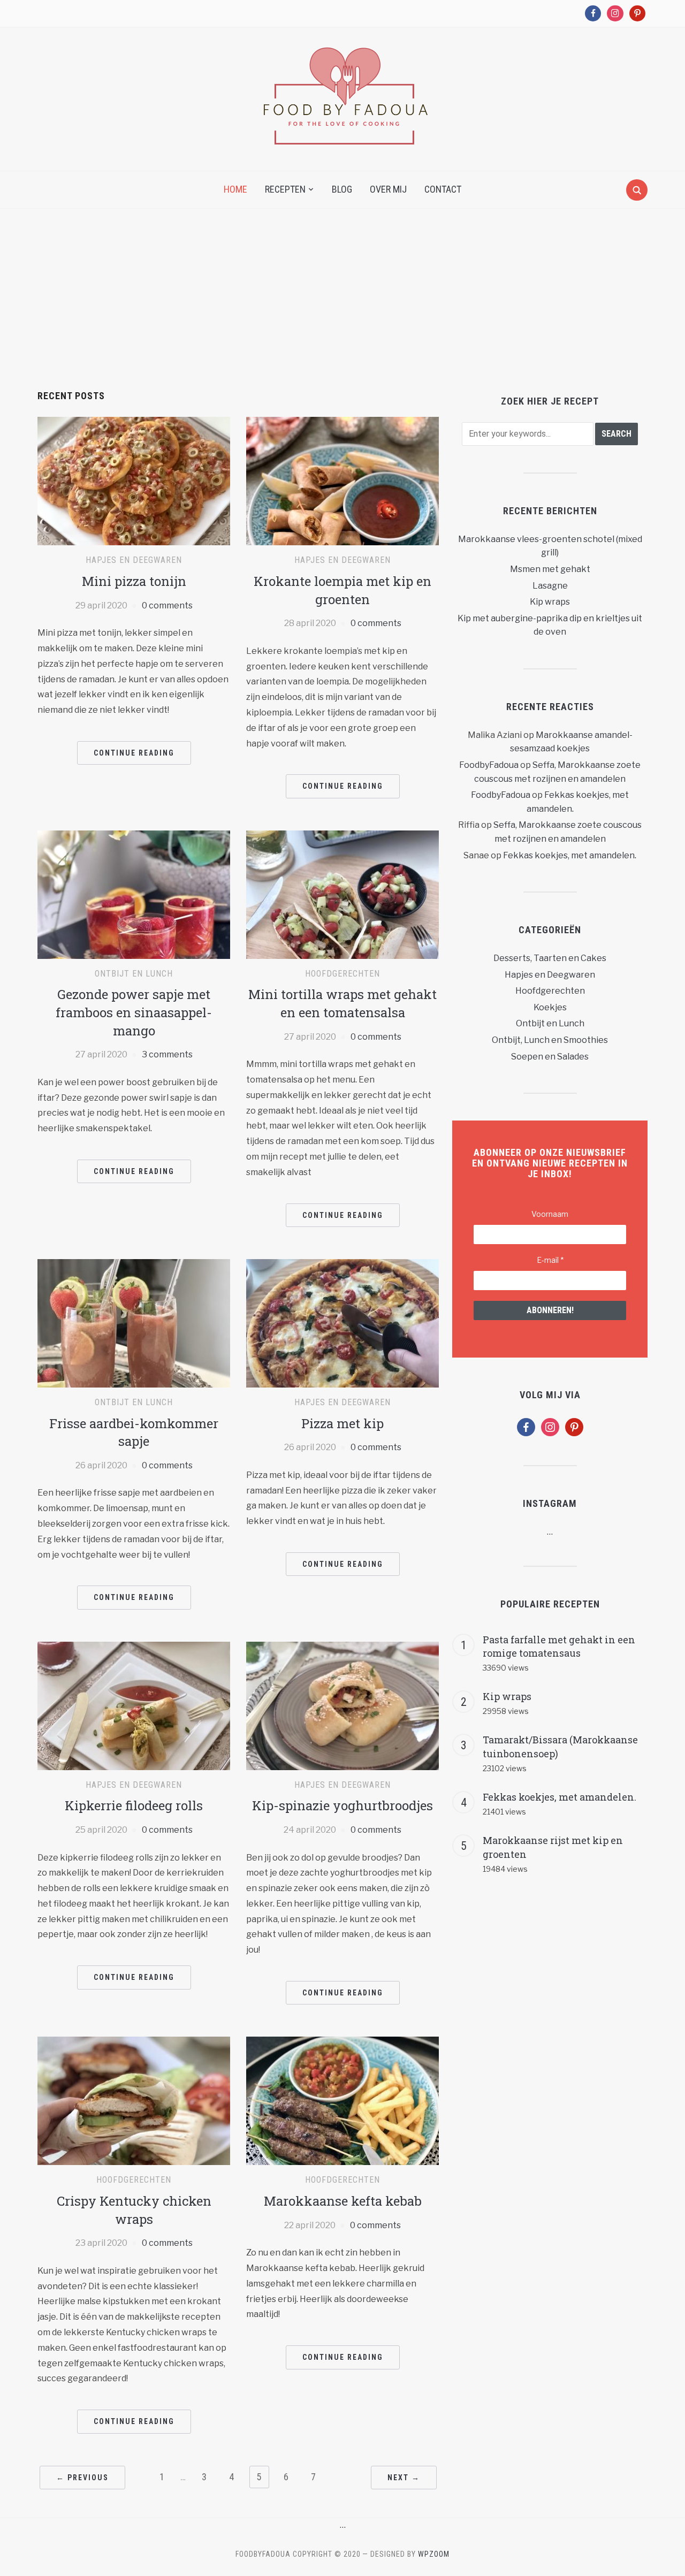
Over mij (388, 189)
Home (235, 189)
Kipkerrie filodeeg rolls (134, 1805)
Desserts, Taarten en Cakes (550, 958)
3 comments (167, 1054)
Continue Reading (134, 753)
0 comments (167, 605)
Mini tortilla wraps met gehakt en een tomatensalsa (342, 1003)
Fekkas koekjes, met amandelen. (570, 855)
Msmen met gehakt (550, 569)
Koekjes (550, 1007)
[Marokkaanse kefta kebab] (342, 2101)
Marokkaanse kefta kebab (343, 2201)
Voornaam (550, 1214)
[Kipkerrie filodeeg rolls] (134, 1705)
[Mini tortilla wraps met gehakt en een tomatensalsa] (342, 894)
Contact (443, 189)
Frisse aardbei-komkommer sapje (134, 1432)
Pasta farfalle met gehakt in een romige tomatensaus (559, 1647)
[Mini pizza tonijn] (134, 481)
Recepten (285, 189)
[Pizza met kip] (342, 1323)
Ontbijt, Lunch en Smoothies (550, 1040)
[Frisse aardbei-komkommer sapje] (134, 1323)
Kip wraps (550, 602)
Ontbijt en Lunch (134, 974)
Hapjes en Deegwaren (134, 560)
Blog (342, 189)
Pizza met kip (342, 1423)
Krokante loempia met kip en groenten (342, 590)
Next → (404, 2478)
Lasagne (550, 586)
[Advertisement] (342, 310)
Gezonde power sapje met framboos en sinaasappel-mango (134, 1012)
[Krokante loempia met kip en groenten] (342, 481)
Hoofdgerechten (342, 974)
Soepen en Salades (550, 1057)
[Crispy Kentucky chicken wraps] (134, 2101)
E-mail (550, 1260)
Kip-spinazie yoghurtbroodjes (342, 1805)
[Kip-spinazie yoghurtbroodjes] (342, 1705)
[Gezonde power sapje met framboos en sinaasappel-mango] (134, 894)
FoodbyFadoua (489, 765)
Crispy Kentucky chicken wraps (134, 2210)
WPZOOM (434, 2554)
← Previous (82, 2478)
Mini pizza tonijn (134, 581)
